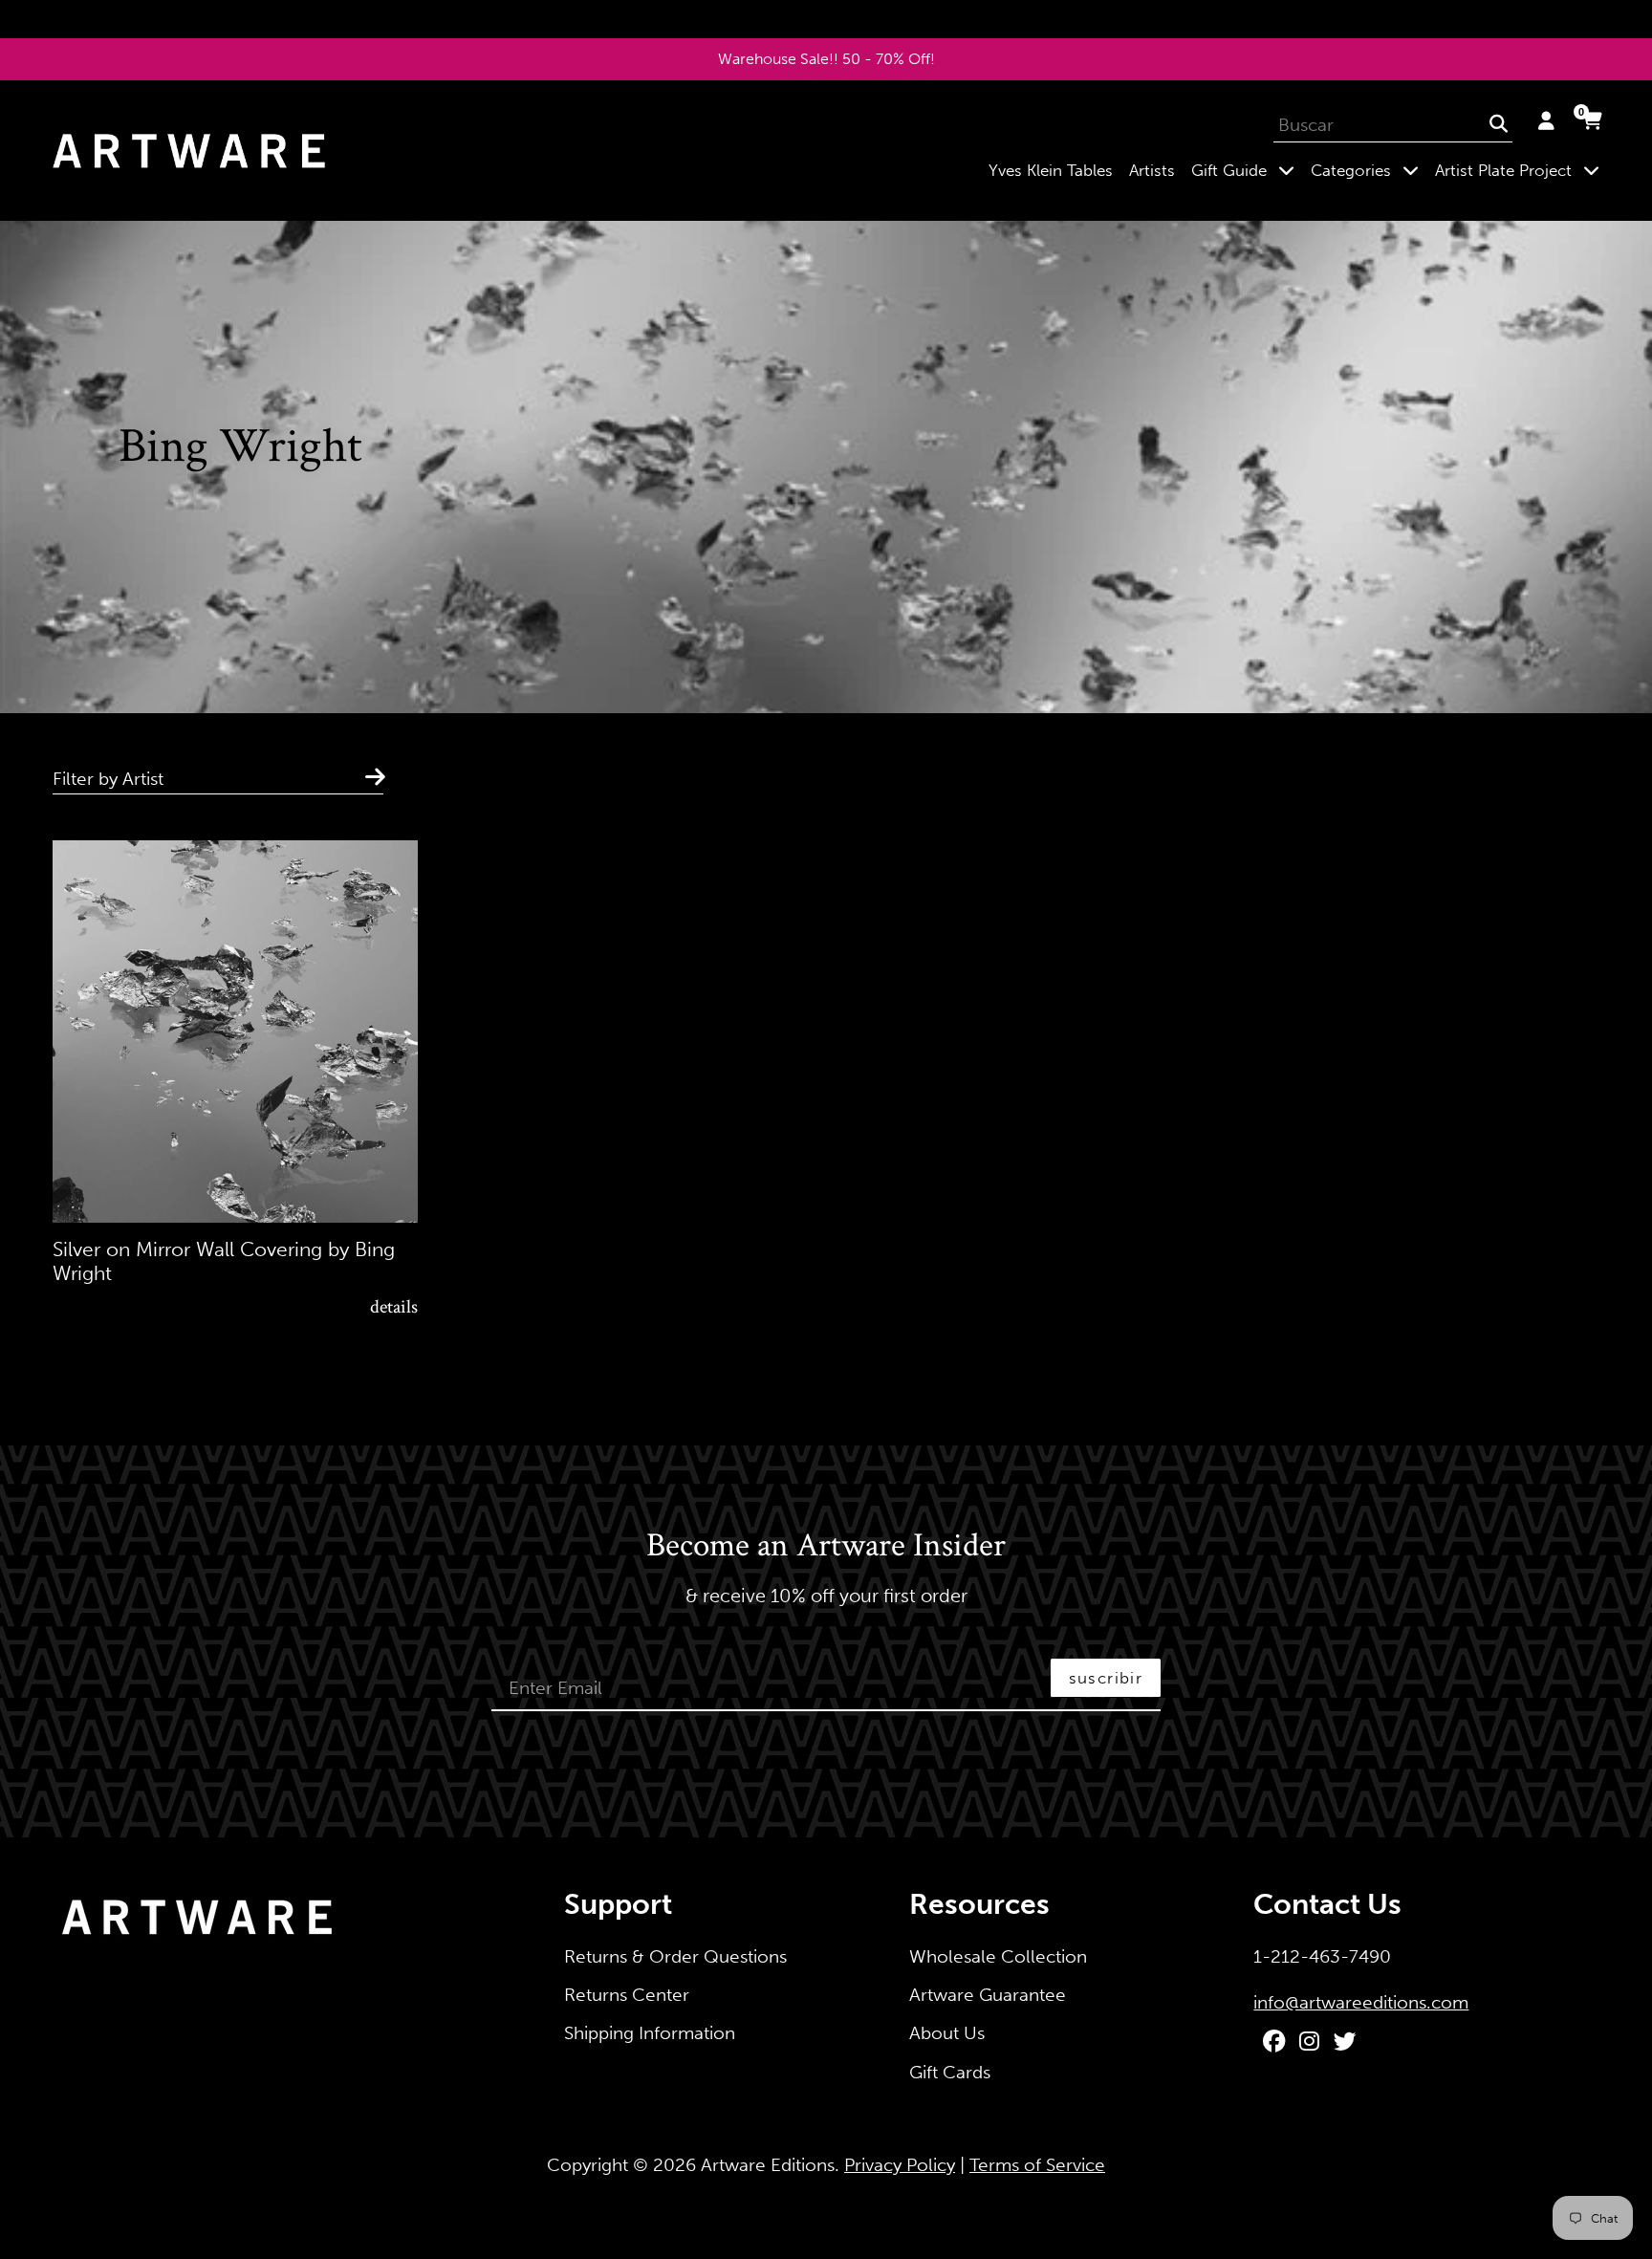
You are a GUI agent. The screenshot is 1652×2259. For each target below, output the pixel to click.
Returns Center (627, 1995)
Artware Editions (768, 2165)
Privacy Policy (900, 2165)
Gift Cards (950, 2072)
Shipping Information (650, 2033)
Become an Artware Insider (826, 1547)
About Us (947, 2033)
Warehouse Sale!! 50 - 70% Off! (826, 59)
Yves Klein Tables (1051, 170)
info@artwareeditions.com (1361, 2002)
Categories (1369, 170)
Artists (1152, 170)
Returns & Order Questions (675, 1956)
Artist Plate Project (1521, 170)
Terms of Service (1037, 2165)
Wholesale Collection (998, 1956)
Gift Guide (1247, 170)
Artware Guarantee (988, 1995)
